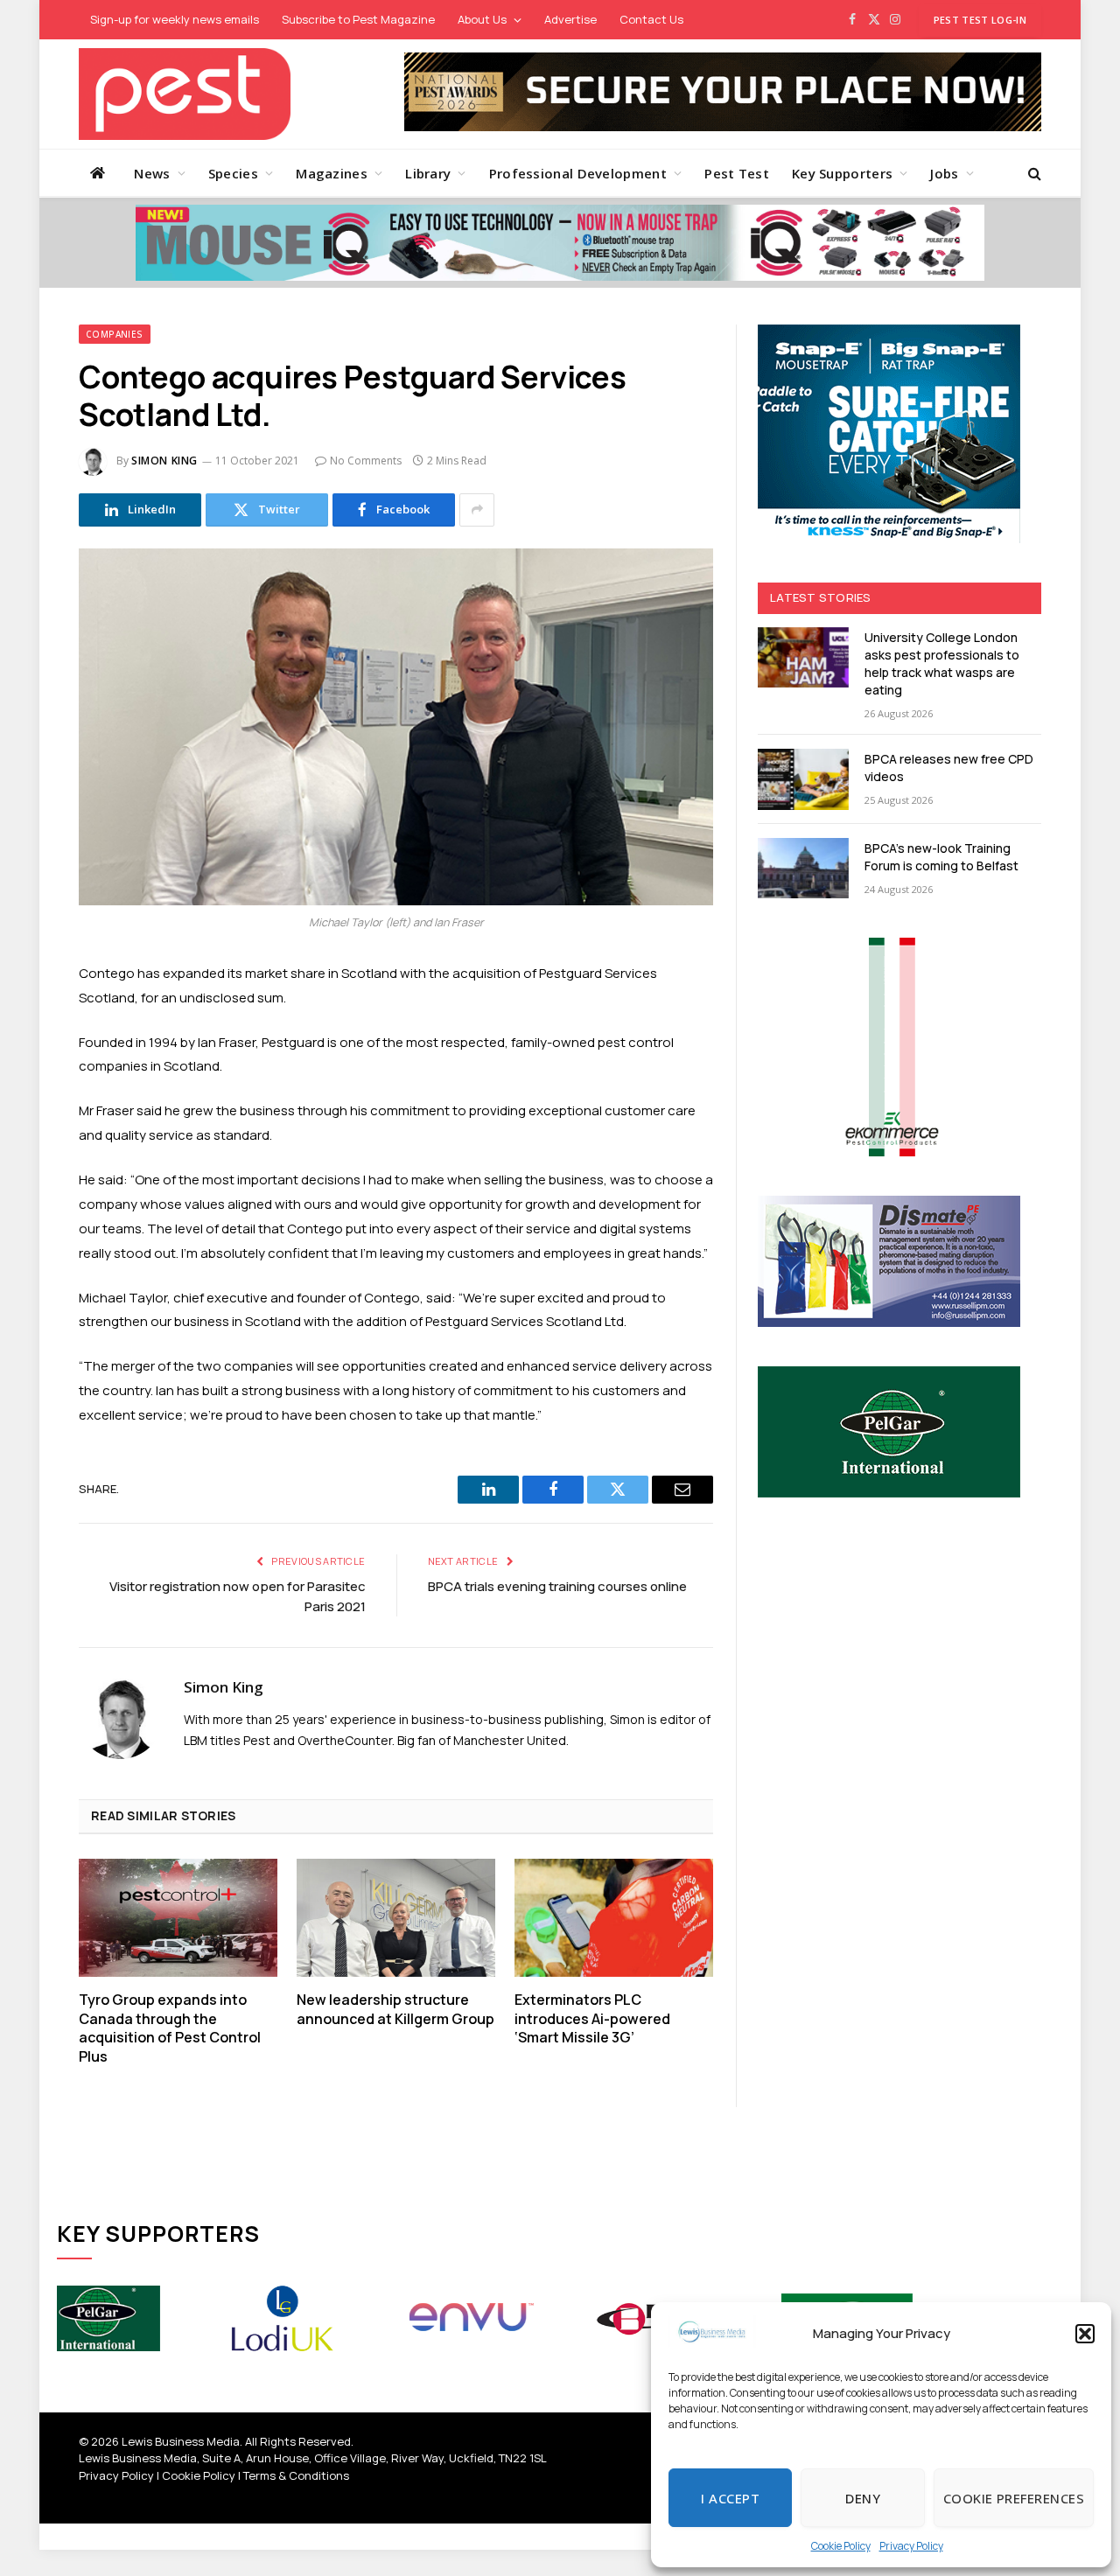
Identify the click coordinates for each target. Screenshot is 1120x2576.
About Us (482, 19)
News (152, 173)
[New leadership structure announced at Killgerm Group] (396, 1918)
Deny (863, 2498)
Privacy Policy (911, 2546)
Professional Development (578, 173)
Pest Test (737, 173)
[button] (1085, 2334)
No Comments (366, 461)
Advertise (570, 19)
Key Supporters (842, 173)
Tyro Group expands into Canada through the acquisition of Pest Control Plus (170, 2028)
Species (233, 173)
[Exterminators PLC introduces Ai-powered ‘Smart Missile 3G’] (614, 1918)
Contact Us (651, 19)
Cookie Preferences (1014, 2498)
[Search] (1033, 173)
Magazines (332, 173)
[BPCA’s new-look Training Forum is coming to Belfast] (803, 868)
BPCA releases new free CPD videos (949, 768)
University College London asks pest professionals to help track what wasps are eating (942, 663)
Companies (115, 334)
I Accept (730, 2498)
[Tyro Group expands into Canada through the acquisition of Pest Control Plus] (178, 1918)
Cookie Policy (841, 2546)
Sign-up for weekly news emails (175, 19)
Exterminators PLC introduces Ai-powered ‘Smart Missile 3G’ (592, 2019)
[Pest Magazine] (185, 94)
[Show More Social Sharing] (477, 510)
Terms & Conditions (296, 2475)
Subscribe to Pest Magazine (358, 19)
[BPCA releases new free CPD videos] (803, 779)
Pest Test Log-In (980, 20)
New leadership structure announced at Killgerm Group (395, 2010)
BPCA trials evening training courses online (557, 1586)
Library (428, 173)
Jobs (944, 173)
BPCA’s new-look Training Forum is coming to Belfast (941, 857)
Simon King (164, 461)
